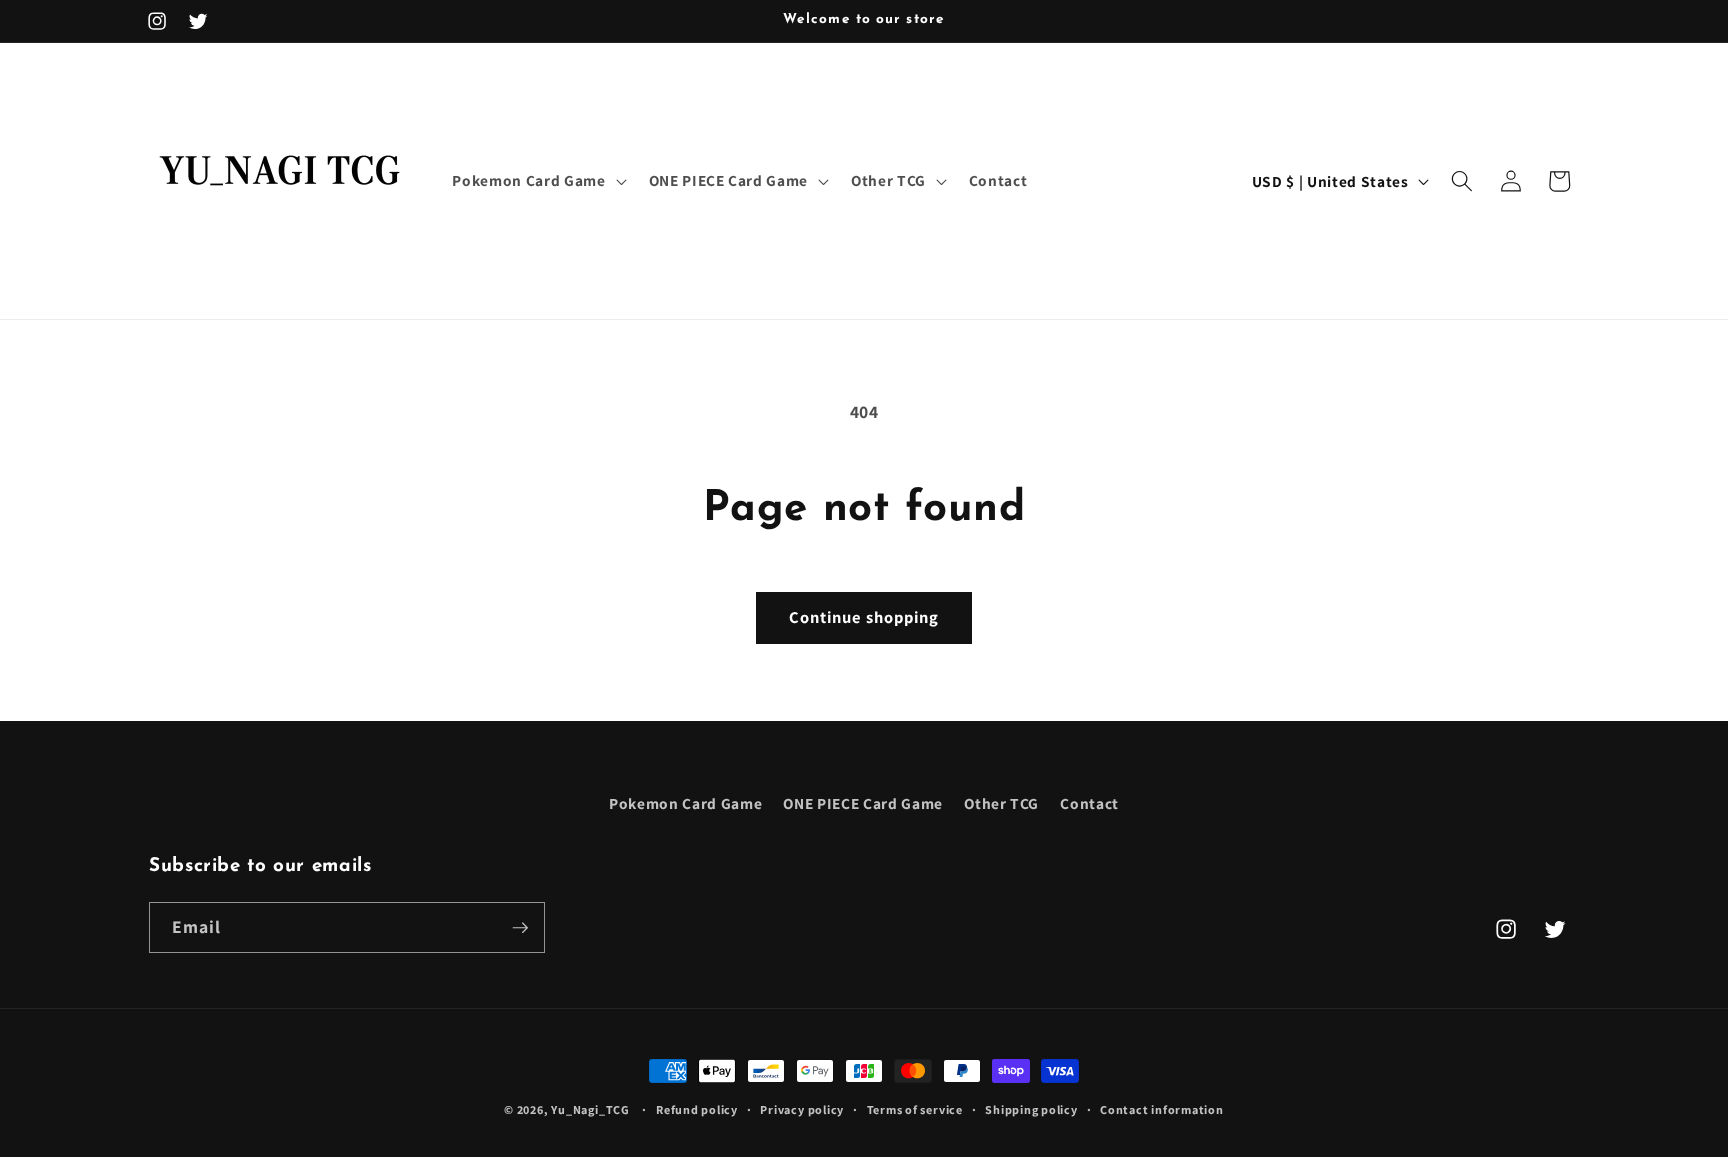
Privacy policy (802, 1109)
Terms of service (915, 1109)
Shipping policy (1031, 1109)
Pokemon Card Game (685, 803)
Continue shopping (864, 617)
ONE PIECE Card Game (863, 803)
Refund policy (697, 1109)
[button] (537, 181)
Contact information (1162, 1109)
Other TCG (1001, 803)
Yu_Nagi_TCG (590, 1109)
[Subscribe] (520, 928)
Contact (1089, 803)
